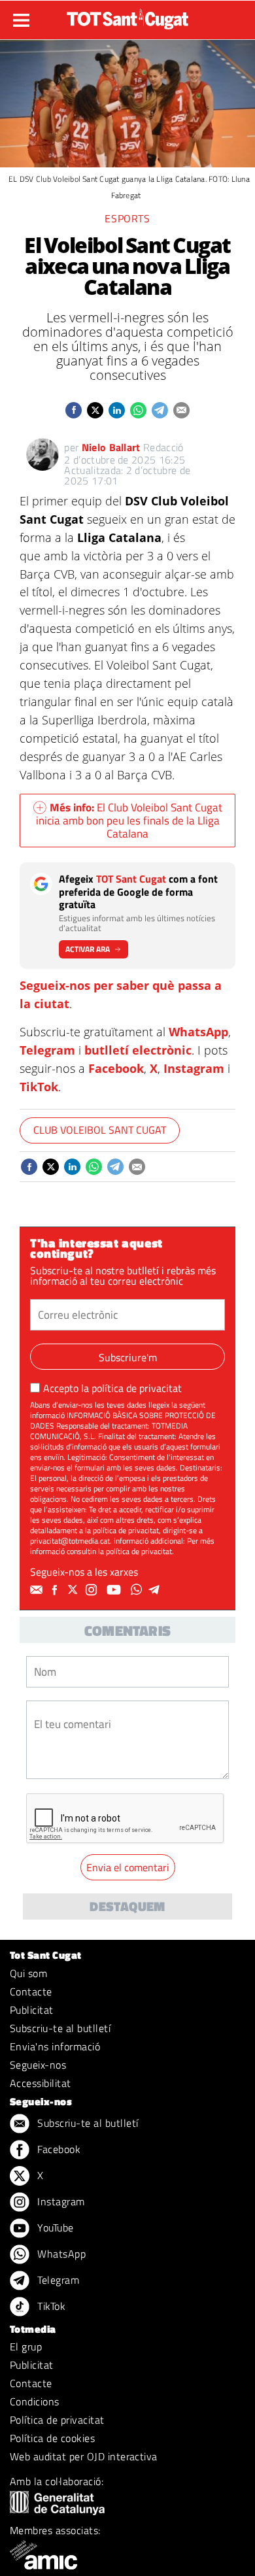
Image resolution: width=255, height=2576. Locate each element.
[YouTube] (115, 1590)
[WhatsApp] (138, 1590)
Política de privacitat (57, 2420)
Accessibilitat (41, 2083)
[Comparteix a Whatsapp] (138, 410)
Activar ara (88, 949)
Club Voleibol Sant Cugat (100, 1130)
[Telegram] (156, 1590)
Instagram (194, 1068)
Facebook (116, 1068)
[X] (75, 1590)
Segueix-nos (38, 2065)
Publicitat (32, 2010)
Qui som (28, 1973)
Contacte (31, 1991)
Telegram (47, 1050)
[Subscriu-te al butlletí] (38, 1590)
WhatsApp (198, 1032)
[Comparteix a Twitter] (95, 410)
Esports (127, 218)
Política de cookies (52, 2438)
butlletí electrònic (138, 1050)
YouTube (54, 2228)
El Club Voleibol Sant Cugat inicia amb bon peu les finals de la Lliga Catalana (129, 821)
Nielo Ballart (111, 447)
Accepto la (112, 1388)
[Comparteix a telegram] (160, 410)
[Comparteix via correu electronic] (181, 410)
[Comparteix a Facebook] (74, 410)
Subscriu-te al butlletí (60, 2028)
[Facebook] (56, 1590)
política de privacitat (137, 1388)
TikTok (39, 1087)
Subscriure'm (128, 1357)
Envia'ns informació (55, 2046)
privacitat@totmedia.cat (70, 1541)
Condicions (35, 2401)
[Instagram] (93, 1590)
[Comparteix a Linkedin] (117, 410)
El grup (26, 2347)
